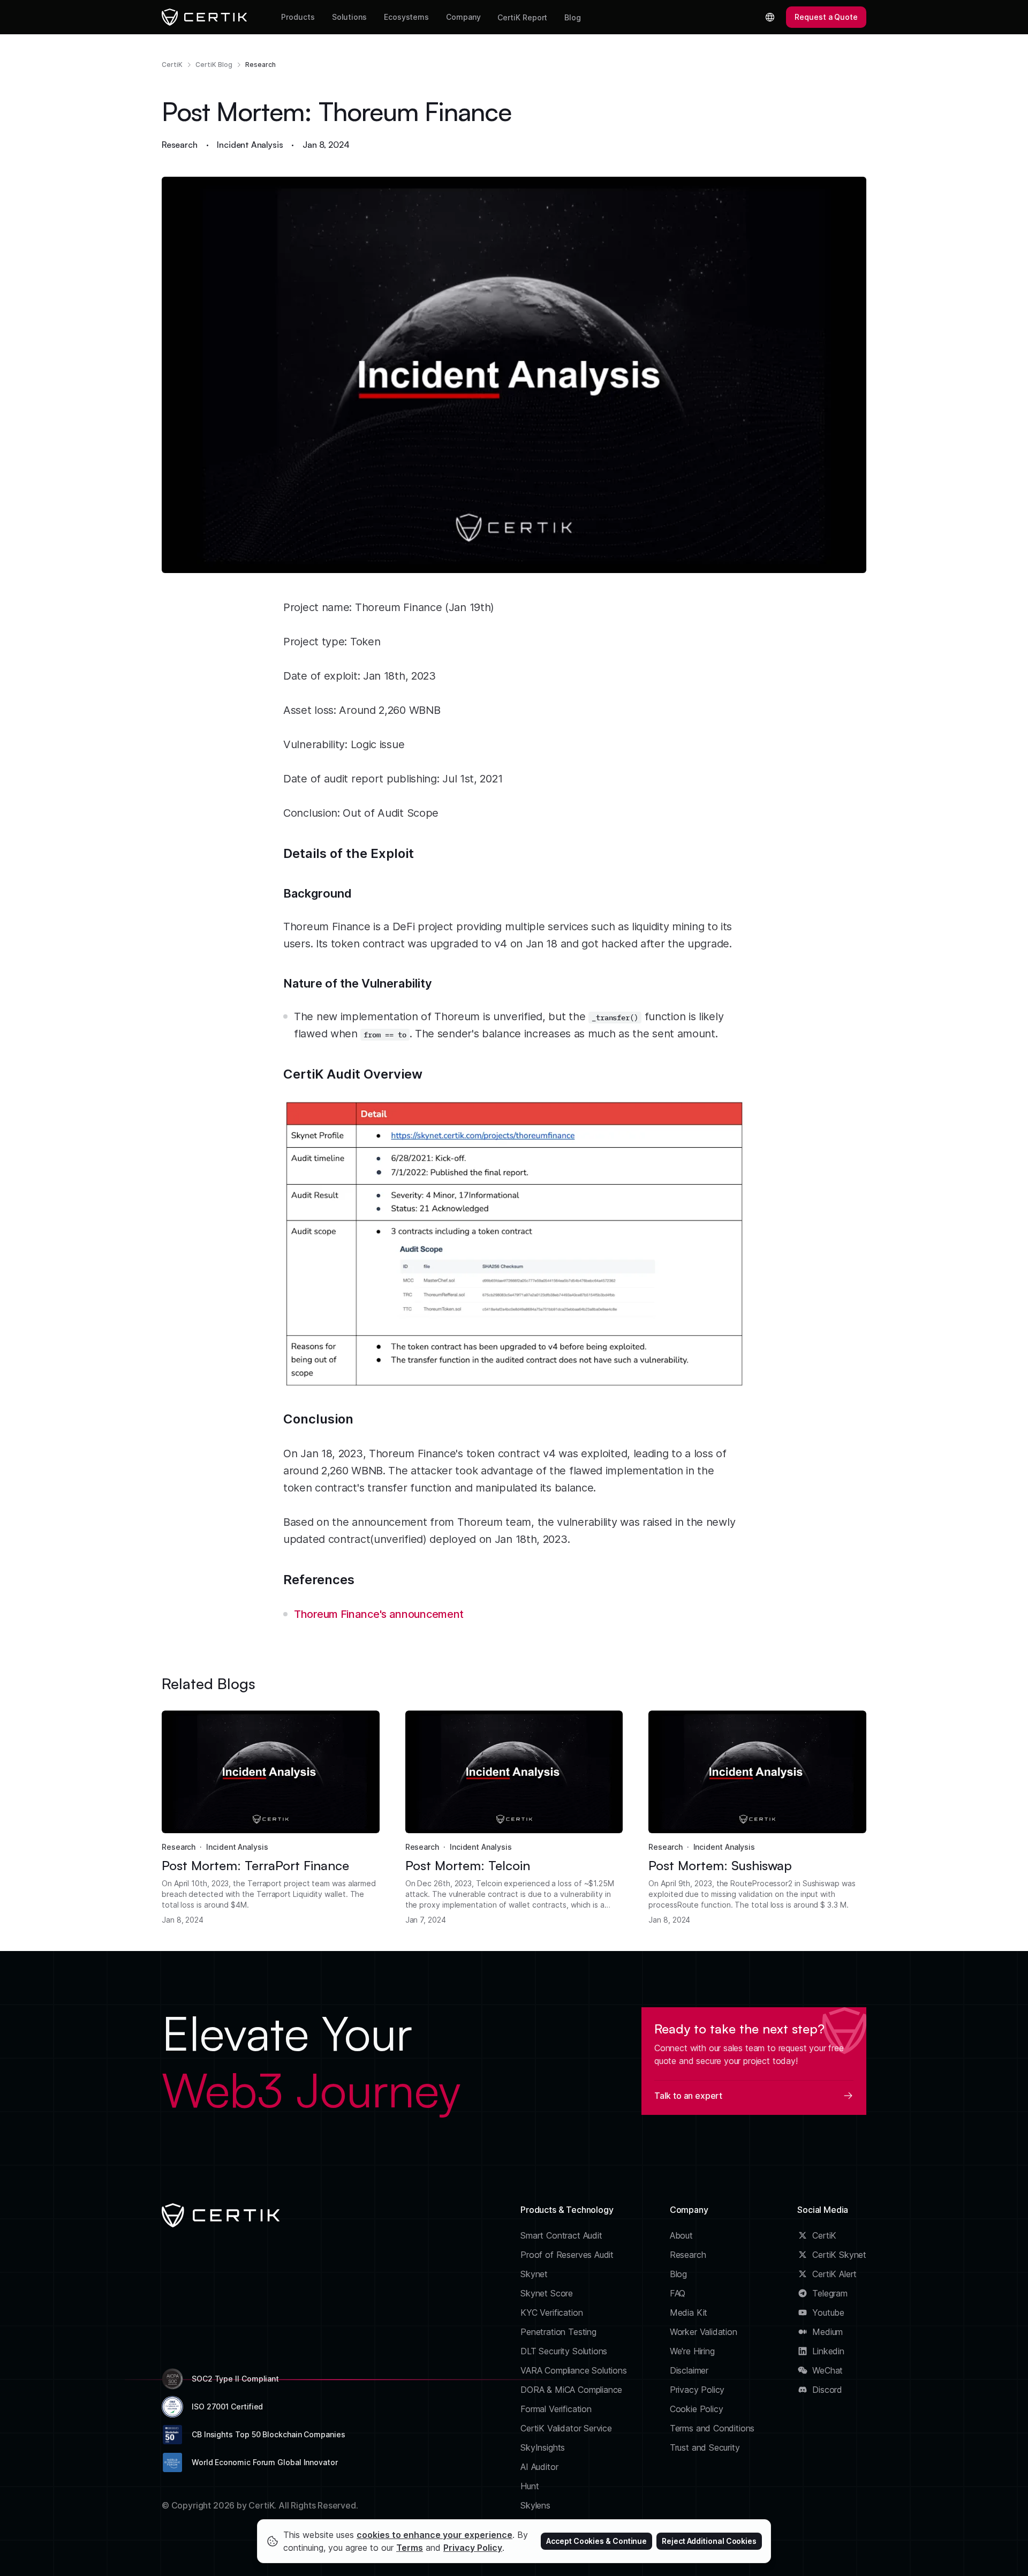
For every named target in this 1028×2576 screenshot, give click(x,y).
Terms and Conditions (712, 2428)
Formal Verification (556, 2409)
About (681, 2235)
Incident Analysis (250, 145)
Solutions (349, 17)
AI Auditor (539, 2467)
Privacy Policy (697, 2390)
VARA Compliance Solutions (574, 2370)
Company (463, 17)
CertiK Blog (214, 65)
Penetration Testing (558, 2332)
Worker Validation (704, 2332)
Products (298, 17)
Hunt (530, 2486)
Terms (410, 2548)
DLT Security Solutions (564, 2351)
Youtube (828, 2313)
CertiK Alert (834, 2274)
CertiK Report (522, 17)
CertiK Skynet (839, 2255)
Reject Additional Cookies (709, 2541)
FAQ (678, 2293)
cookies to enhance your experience (434, 2535)
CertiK (172, 65)
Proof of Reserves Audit (567, 2255)
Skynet (534, 2274)
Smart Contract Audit (561, 2235)
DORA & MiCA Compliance (571, 2390)
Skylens (535, 2505)
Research (260, 65)
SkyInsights (543, 2447)
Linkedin (828, 2351)
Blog (573, 17)
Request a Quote (826, 17)
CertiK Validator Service (566, 2428)
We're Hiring (692, 2351)
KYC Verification (551, 2313)
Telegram (830, 2293)
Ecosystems (406, 17)
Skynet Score (547, 2293)
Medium (827, 2332)
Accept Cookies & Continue (596, 2541)
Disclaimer (689, 2370)
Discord (827, 2390)
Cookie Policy (697, 2409)
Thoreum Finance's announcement (379, 1614)
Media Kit (689, 2313)
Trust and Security (705, 2447)
